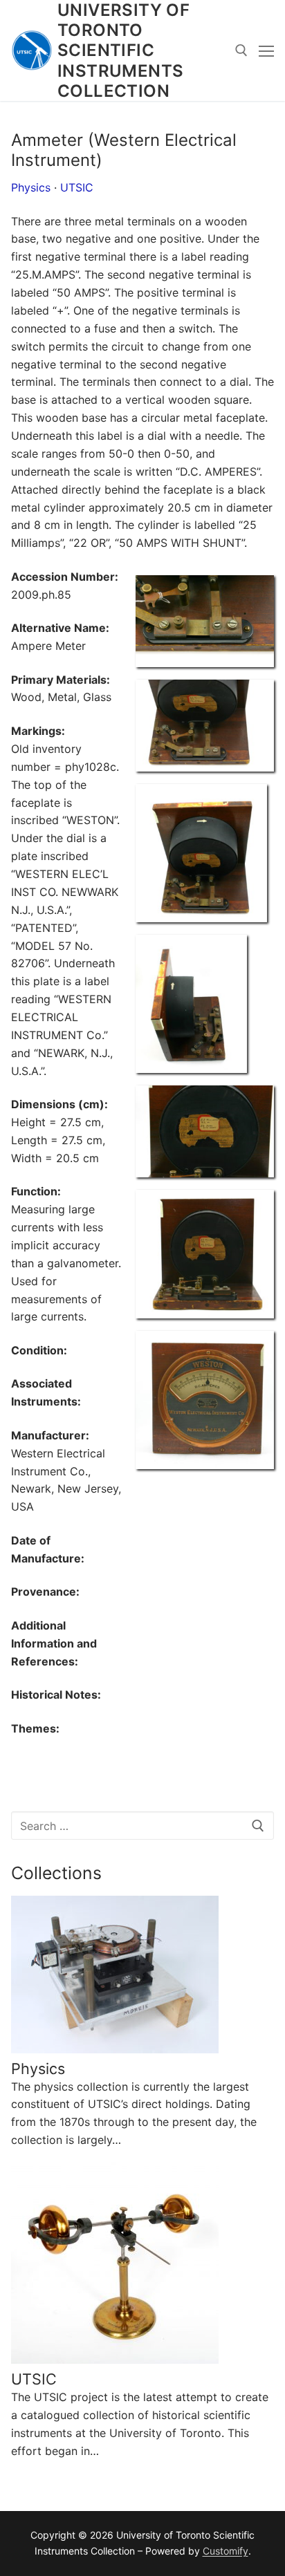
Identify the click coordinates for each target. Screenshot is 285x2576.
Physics (31, 187)
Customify (226, 2551)
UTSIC (77, 187)
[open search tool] (241, 50)
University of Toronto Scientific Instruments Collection (123, 50)
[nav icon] (266, 50)
